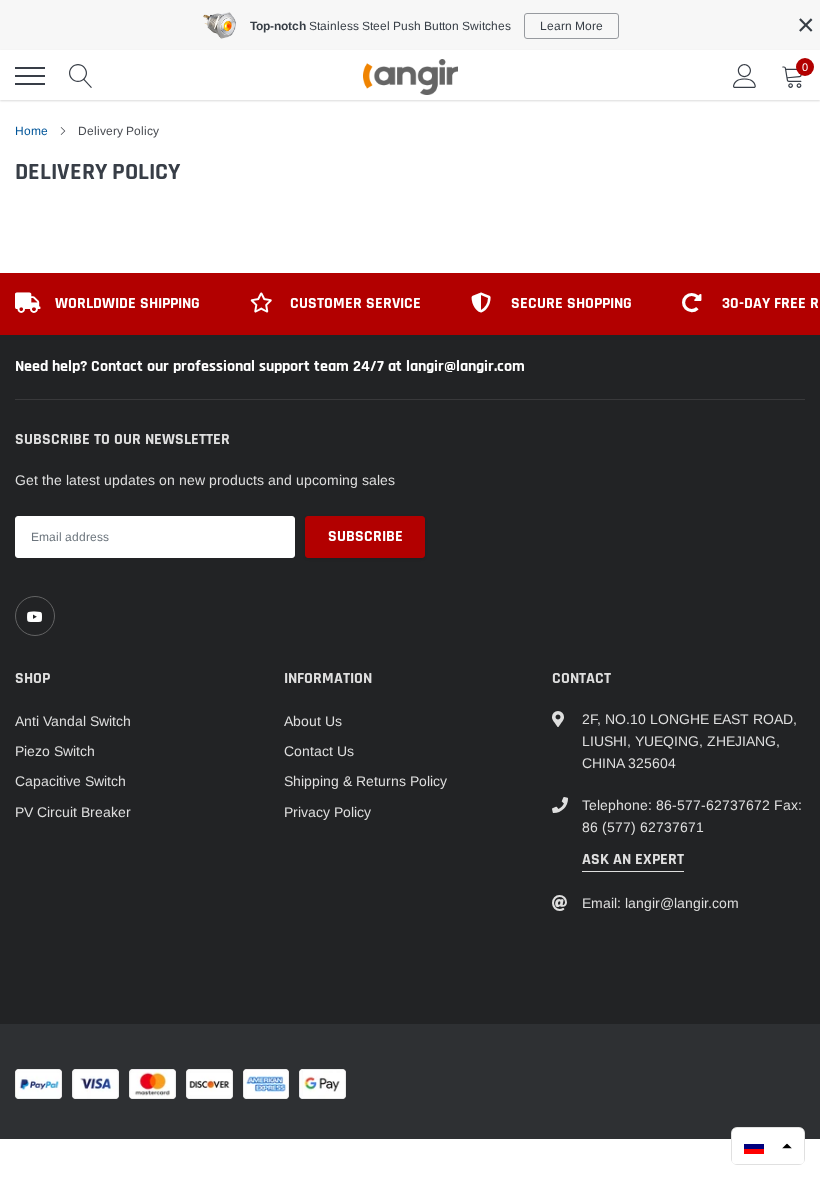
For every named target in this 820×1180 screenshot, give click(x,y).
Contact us (319, 751)
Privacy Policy (327, 812)
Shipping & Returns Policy (365, 781)
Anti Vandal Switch (73, 721)
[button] (768, 1146)
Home (31, 131)
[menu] (30, 76)
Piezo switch (55, 751)
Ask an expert (633, 859)
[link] (35, 616)
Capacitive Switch (70, 781)
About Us (313, 721)
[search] (81, 76)
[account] (745, 76)
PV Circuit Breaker (73, 812)
